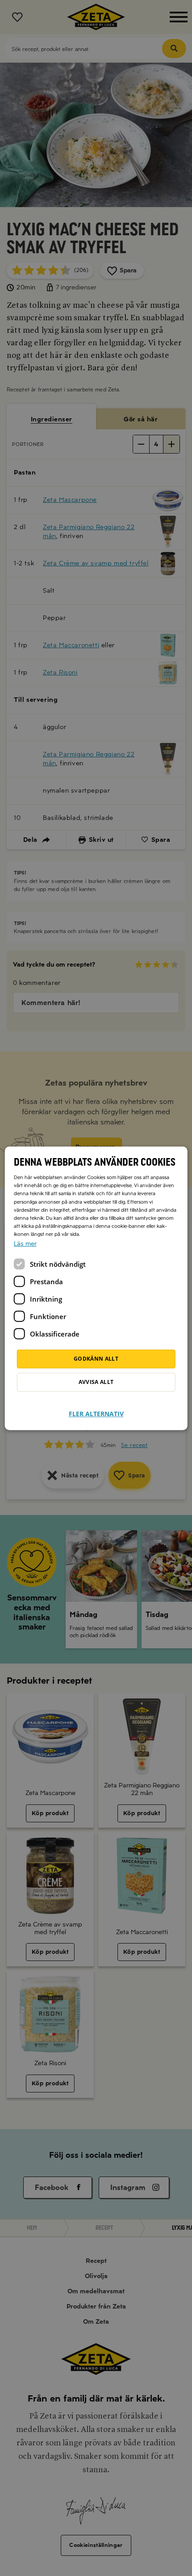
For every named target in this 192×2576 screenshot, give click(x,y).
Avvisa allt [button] (96, 1382)
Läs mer (25, 1244)
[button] (96, 1408)
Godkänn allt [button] (96, 1359)
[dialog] (96, 1288)
